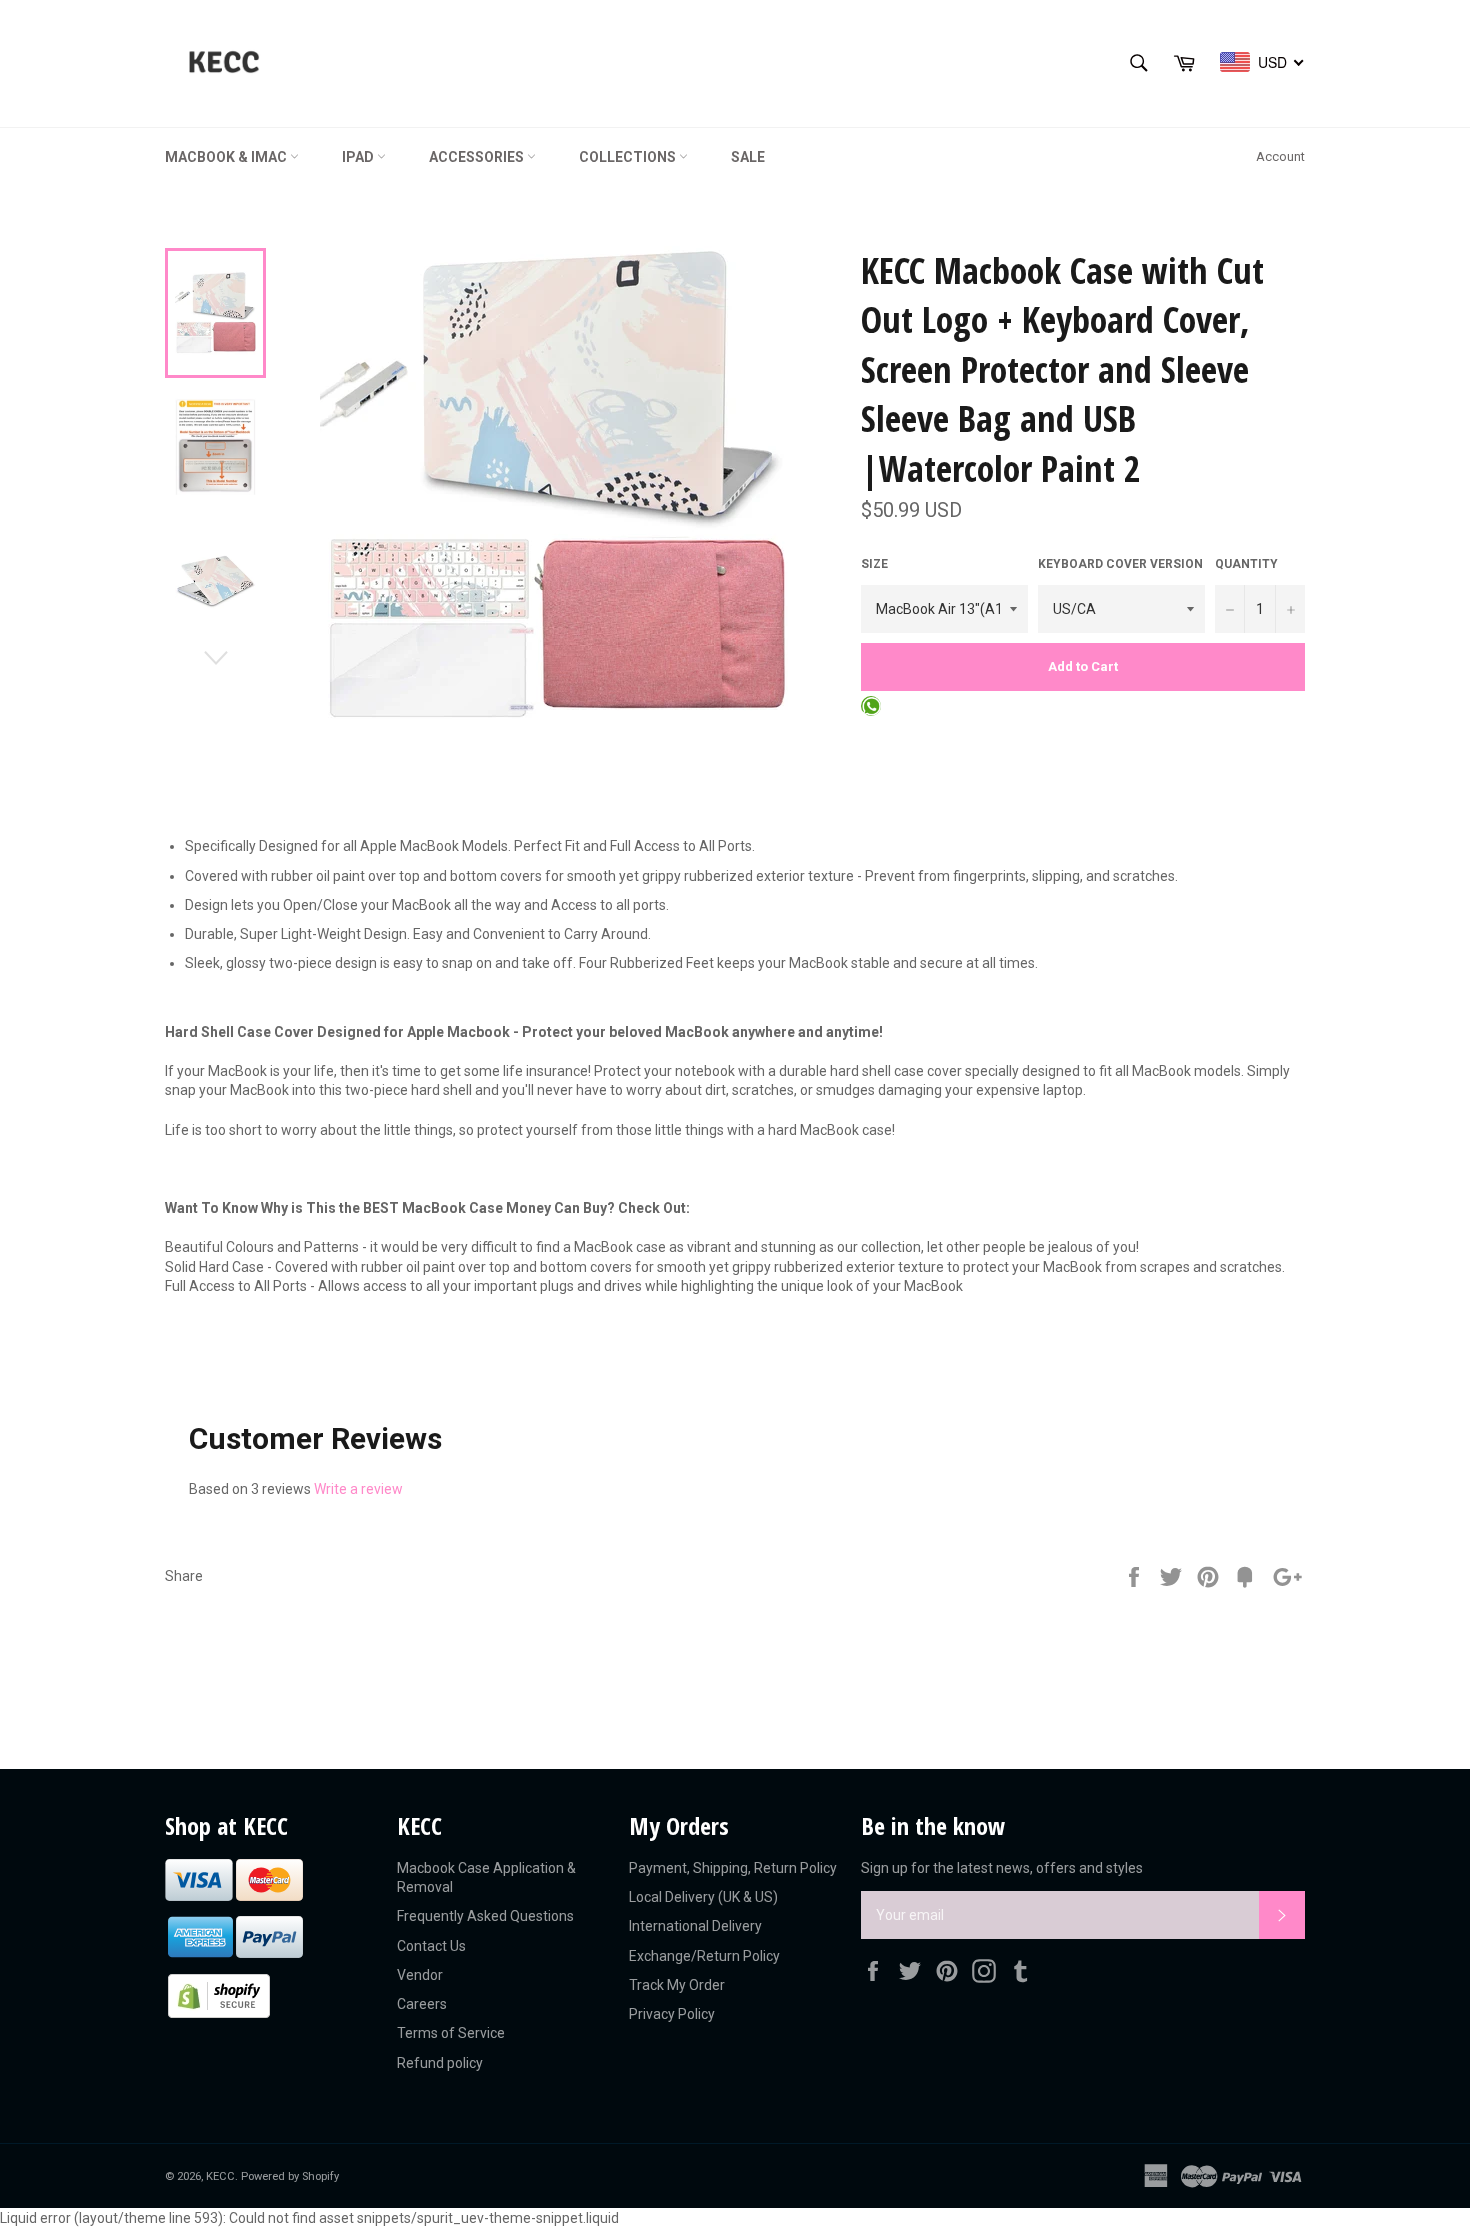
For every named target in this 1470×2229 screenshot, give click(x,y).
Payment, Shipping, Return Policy (733, 1868)
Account (1280, 156)
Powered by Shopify (290, 2176)
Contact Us (431, 1946)
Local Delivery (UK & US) (703, 1897)
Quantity (1246, 564)
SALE (748, 157)
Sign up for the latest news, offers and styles (1002, 1868)
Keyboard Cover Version (1120, 564)
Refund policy (440, 2063)
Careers (422, 2004)
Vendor (420, 1975)
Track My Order (677, 1985)
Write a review (358, 1489)
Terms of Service (451, 2033)
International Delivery (695, 1926)
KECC (220, 2176)
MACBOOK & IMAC (227, 157)
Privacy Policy (672, 2014)
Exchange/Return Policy (704, 1956)
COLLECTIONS (629, 157)
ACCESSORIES (478, 157)
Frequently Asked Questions (485, 1916)
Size (874, 564)
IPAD (359, 157)
